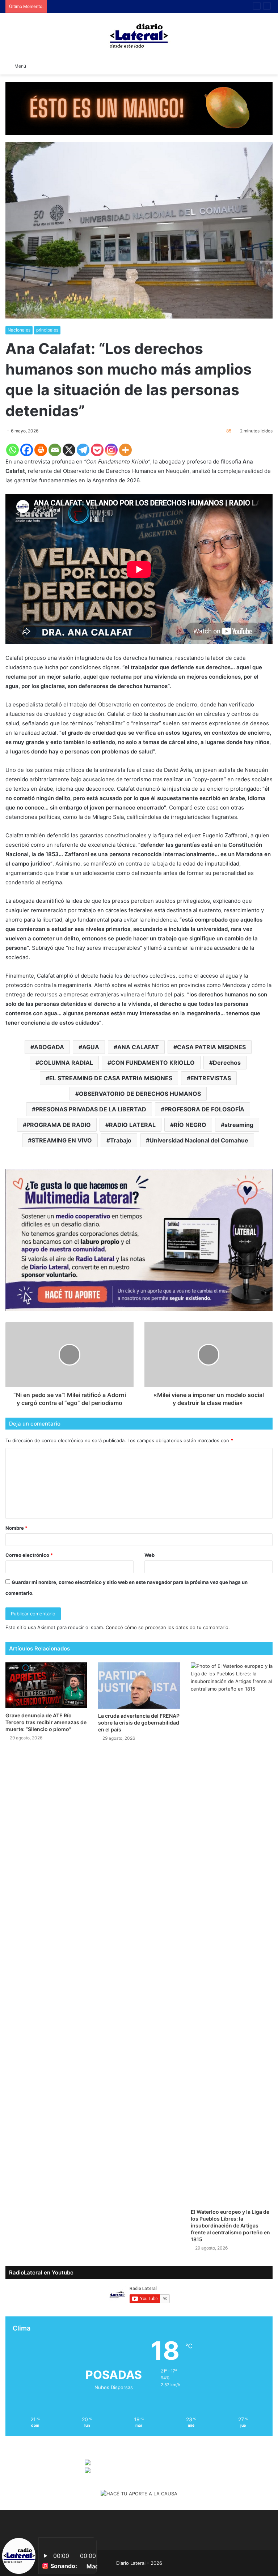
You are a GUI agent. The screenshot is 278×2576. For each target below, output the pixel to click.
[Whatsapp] (12, 450)
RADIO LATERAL (132, 1125)
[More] (125, 450)
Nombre (16, 1528)
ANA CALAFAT (138, 1047)
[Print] (41, 450)
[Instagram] (111, 450)
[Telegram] (83, 450)
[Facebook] (27, 450)
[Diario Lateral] (139, 36)
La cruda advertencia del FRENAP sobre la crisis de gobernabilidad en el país (139, 1723)
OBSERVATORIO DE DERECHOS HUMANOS (140, 1094)
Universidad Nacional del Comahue (199, 1140)
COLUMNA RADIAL (66, 1063)
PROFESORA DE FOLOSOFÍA (204, 1109)
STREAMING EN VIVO (62, 1140)
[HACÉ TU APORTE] (139, 1239)
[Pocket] (97, 450)
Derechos (227, 1063)
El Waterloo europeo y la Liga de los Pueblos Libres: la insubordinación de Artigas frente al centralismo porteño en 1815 (230, 2225)
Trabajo (121, 1140)
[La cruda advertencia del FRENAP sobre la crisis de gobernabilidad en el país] (139, 1685)
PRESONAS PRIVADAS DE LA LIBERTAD (91, 1109)
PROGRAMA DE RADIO (59, 1125)
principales (47, 330)
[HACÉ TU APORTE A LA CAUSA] (139, 2494)
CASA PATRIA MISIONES (211, 1047)
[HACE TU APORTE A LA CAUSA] (139, 108)
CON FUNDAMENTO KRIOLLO (153, 1063)
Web (149, 1555)
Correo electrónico (29, 1555)
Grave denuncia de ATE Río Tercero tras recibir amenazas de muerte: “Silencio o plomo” (46, 1722)
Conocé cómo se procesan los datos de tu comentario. (168, 1627)
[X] (69, 450)
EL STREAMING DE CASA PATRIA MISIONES (111, 1078)
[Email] (55, 450)
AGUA (91, 1047)
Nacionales (19, 330)
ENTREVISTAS (211, 1078)
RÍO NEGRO (190, 1125)
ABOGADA (49, 1047)
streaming (239, 1125)
